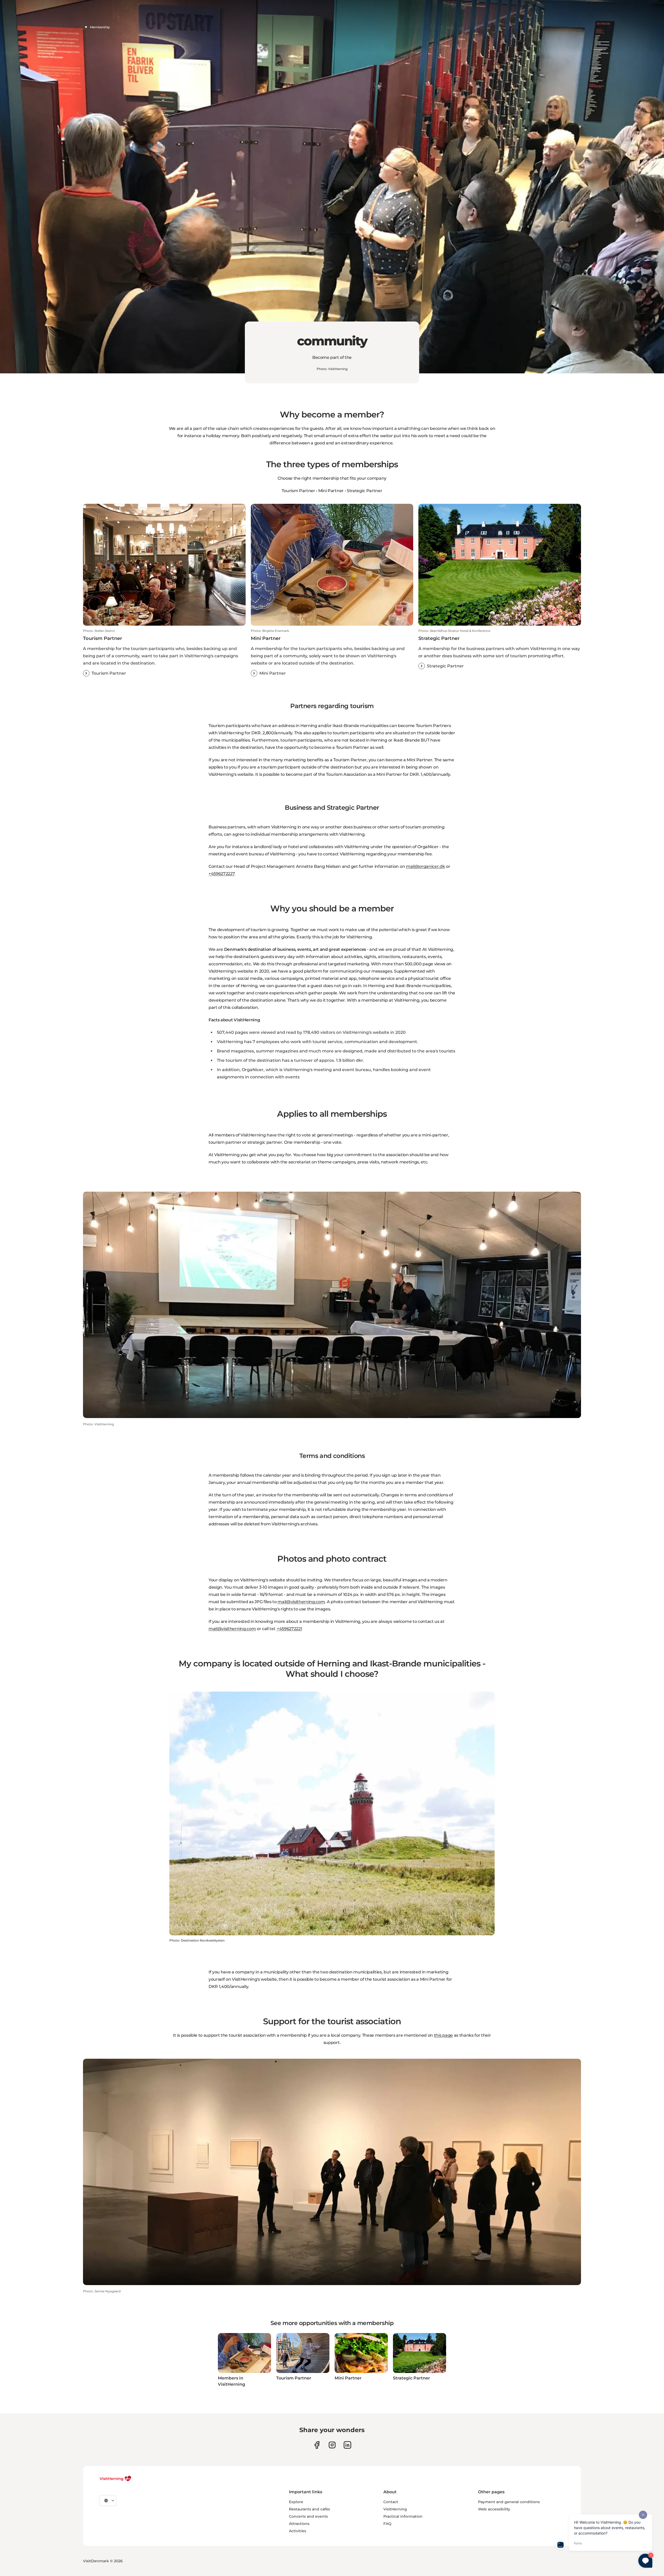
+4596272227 (222, 874)
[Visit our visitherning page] (317, 2445)
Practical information (403, 2516)
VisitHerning (395, 2509)
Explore (296, 2502)
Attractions (299, 2524)
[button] (164, 653)
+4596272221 (289, 1629)
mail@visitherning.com (301, 1602)
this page (443, 2035)
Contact (391, 2502)
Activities (298, 2531)
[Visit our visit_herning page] (332, 2445)
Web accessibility (494, 2509)
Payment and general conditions (509, 2502)
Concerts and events (308, 2516)
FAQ (387, 2524)
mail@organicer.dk (426, 866)
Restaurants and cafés (309, 2509)
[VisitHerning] (116, 2479)
